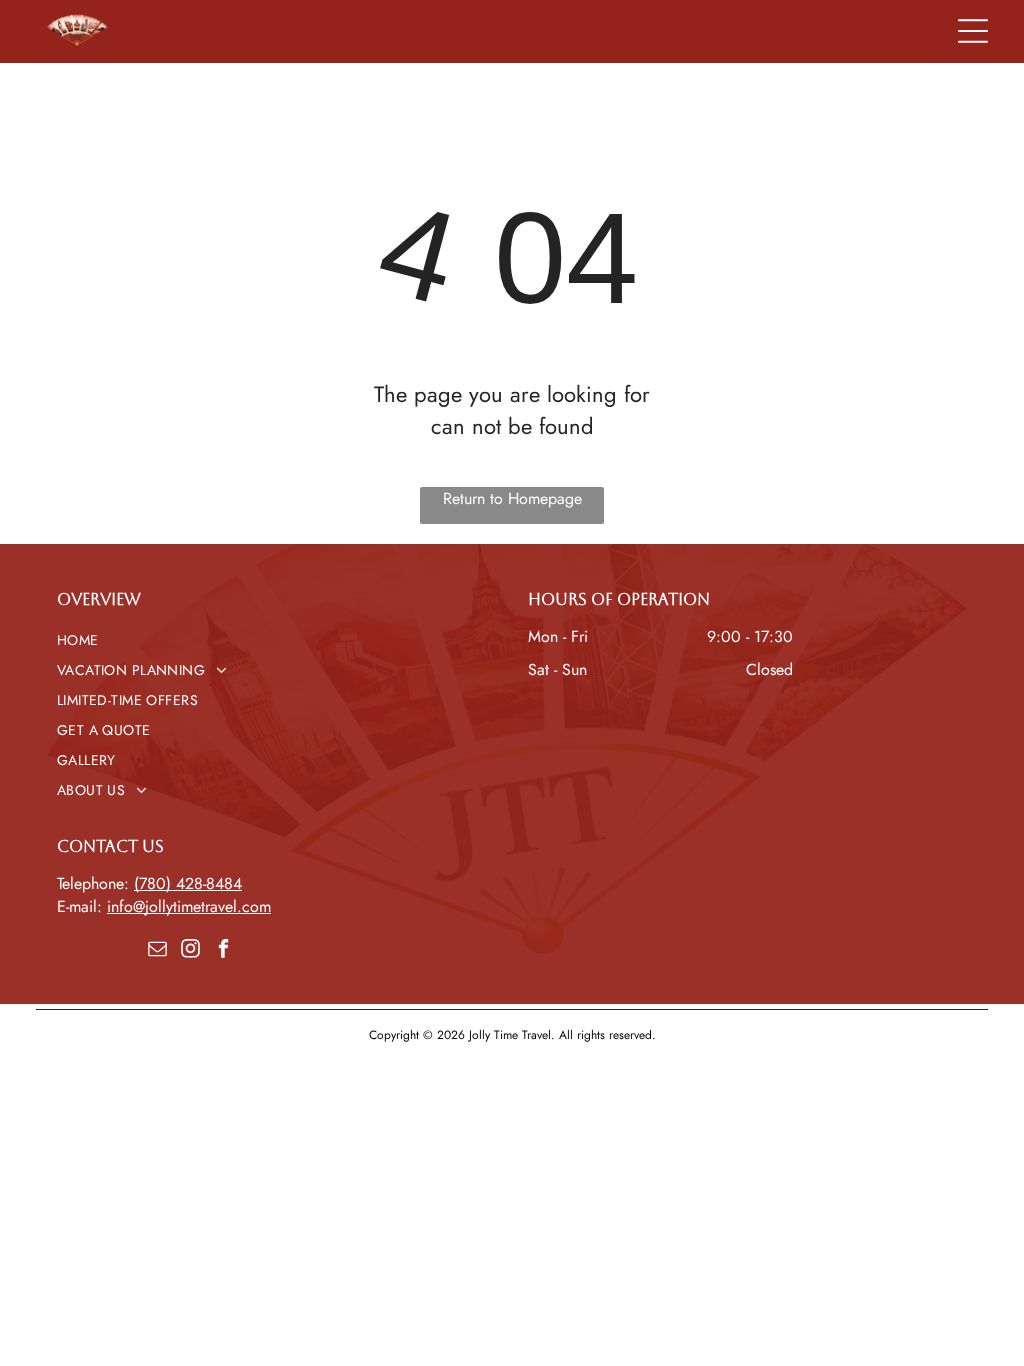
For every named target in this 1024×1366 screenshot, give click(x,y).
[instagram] (190, 950)
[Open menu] (973, 31)
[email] (157, 950)
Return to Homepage (512, 498)
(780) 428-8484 (188, 883)
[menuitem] (276, 640)
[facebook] (223, 950)
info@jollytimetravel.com (189, 906)
